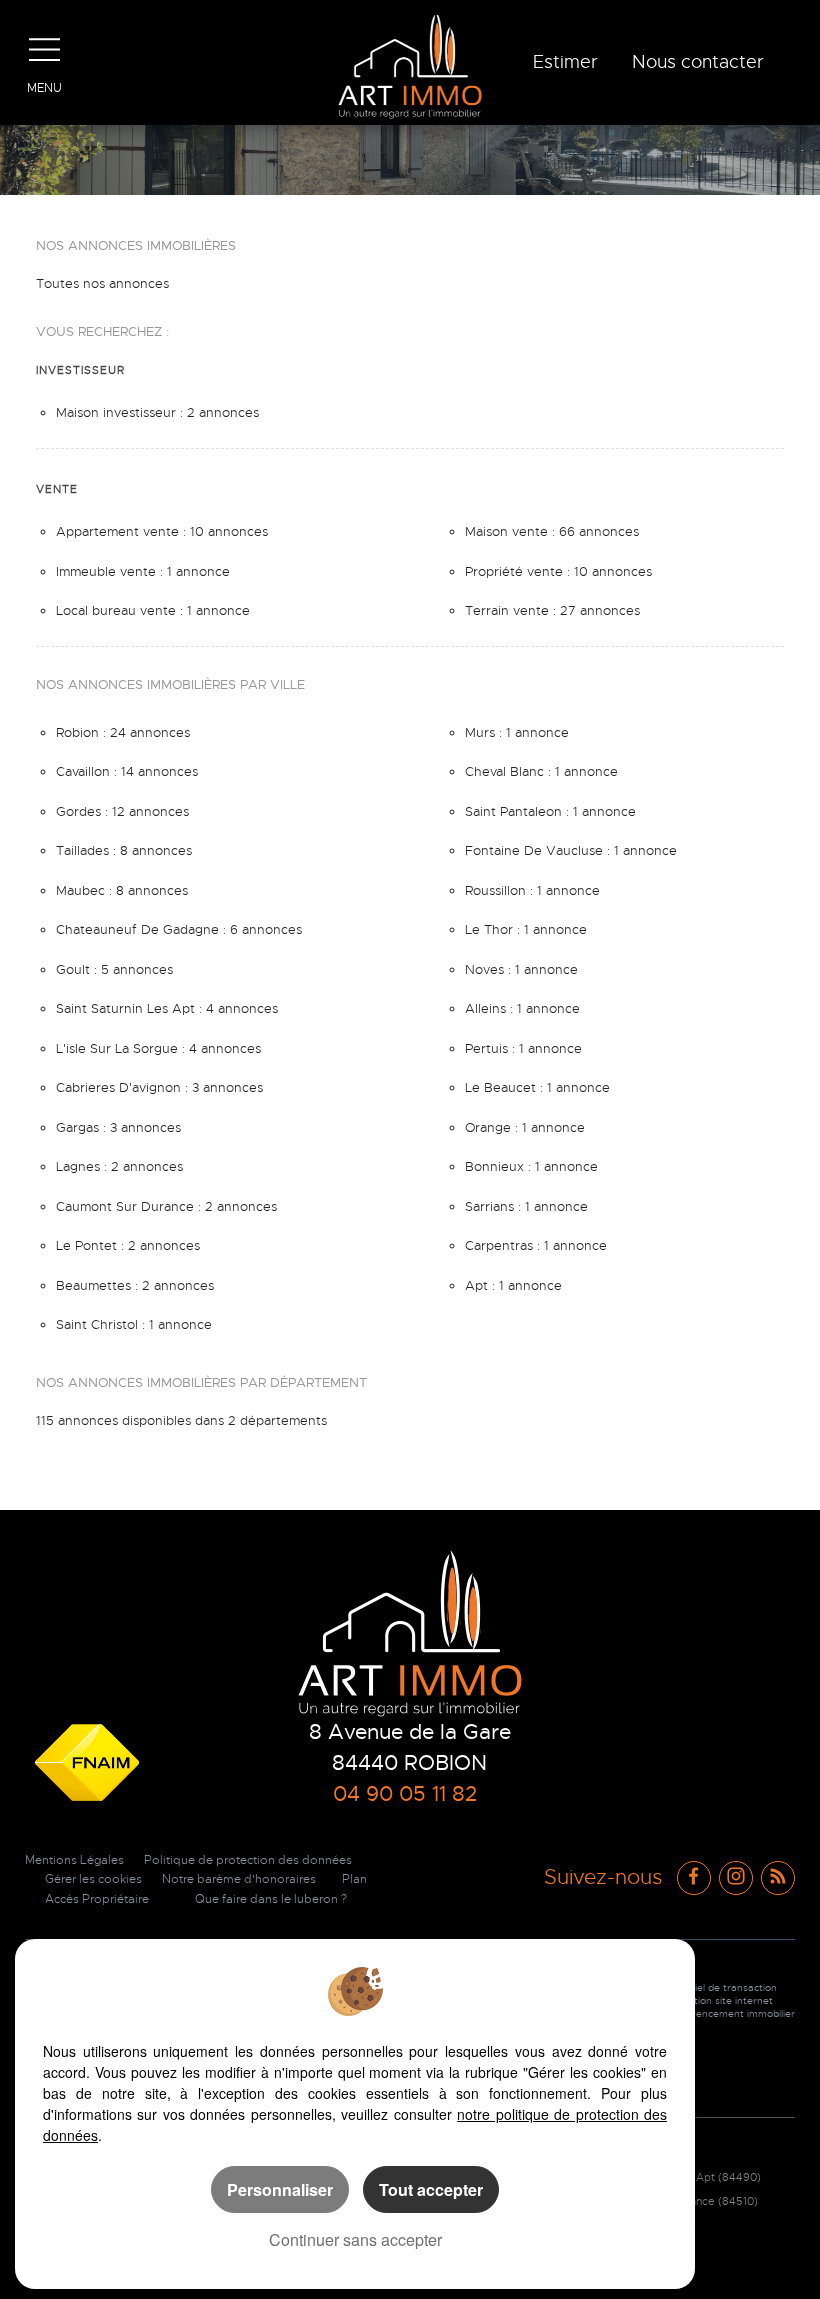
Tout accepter (431, 2189)
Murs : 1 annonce (517, 732)
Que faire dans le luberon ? (271, 1899)
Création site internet (722, 2000)
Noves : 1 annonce (521, 969)
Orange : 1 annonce (525, 1127)
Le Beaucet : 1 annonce (537, 1087)
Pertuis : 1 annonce (523, 1048)
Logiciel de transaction (724, 1987)
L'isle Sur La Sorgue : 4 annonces (158, 1048)
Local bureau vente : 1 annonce (153, 610)
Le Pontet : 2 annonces (128, 1245)
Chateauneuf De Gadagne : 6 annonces (179, 929)
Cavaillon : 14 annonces (127, 771)
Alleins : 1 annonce (522, 1008)
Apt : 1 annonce (513, 1285)
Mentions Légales (74, 1860)
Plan (354, 1879)
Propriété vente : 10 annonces (558, 571)
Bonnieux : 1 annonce (531, 1166)
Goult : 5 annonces (114, 969)
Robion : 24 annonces (123, 732)
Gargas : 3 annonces (118, 1127)
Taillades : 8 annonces (124, 850)
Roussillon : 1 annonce (532, 890)
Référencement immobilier (733, 2013)
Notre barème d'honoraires (240, 1879)
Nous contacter (698, 62)
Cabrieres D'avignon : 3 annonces (159, 1087)
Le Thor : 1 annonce (526, 929)
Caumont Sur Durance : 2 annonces (166, 1206)
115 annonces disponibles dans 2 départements (181, 1420)
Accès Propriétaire (97, 1899)
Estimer (565, 62)
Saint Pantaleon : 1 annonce (550, 811)
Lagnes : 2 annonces (119, 1166)
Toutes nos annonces (102, 283)
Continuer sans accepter (355, 2239)
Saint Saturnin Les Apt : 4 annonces (167, 1008)
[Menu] (45, 50)
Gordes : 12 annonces (122, 811)
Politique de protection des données (248, 1860)
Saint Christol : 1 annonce (134, 1324)
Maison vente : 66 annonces (552, 531)
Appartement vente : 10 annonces (162, 531)
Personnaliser (280, 2189)
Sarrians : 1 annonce (526, 1206)
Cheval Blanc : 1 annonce (541, 771)
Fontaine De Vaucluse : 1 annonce (571, 850)
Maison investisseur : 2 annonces (157, 412)
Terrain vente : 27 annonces (552, 610)
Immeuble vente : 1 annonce (143, 571)
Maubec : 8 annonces (122, 890)
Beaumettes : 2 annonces (135, 1285)
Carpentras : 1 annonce (536, 1245)
